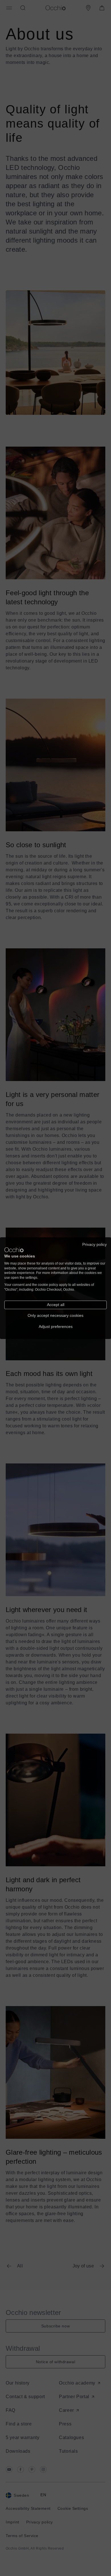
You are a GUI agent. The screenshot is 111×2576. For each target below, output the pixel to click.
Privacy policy (94, 1244)
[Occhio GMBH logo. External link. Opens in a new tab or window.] (14, 1250)
